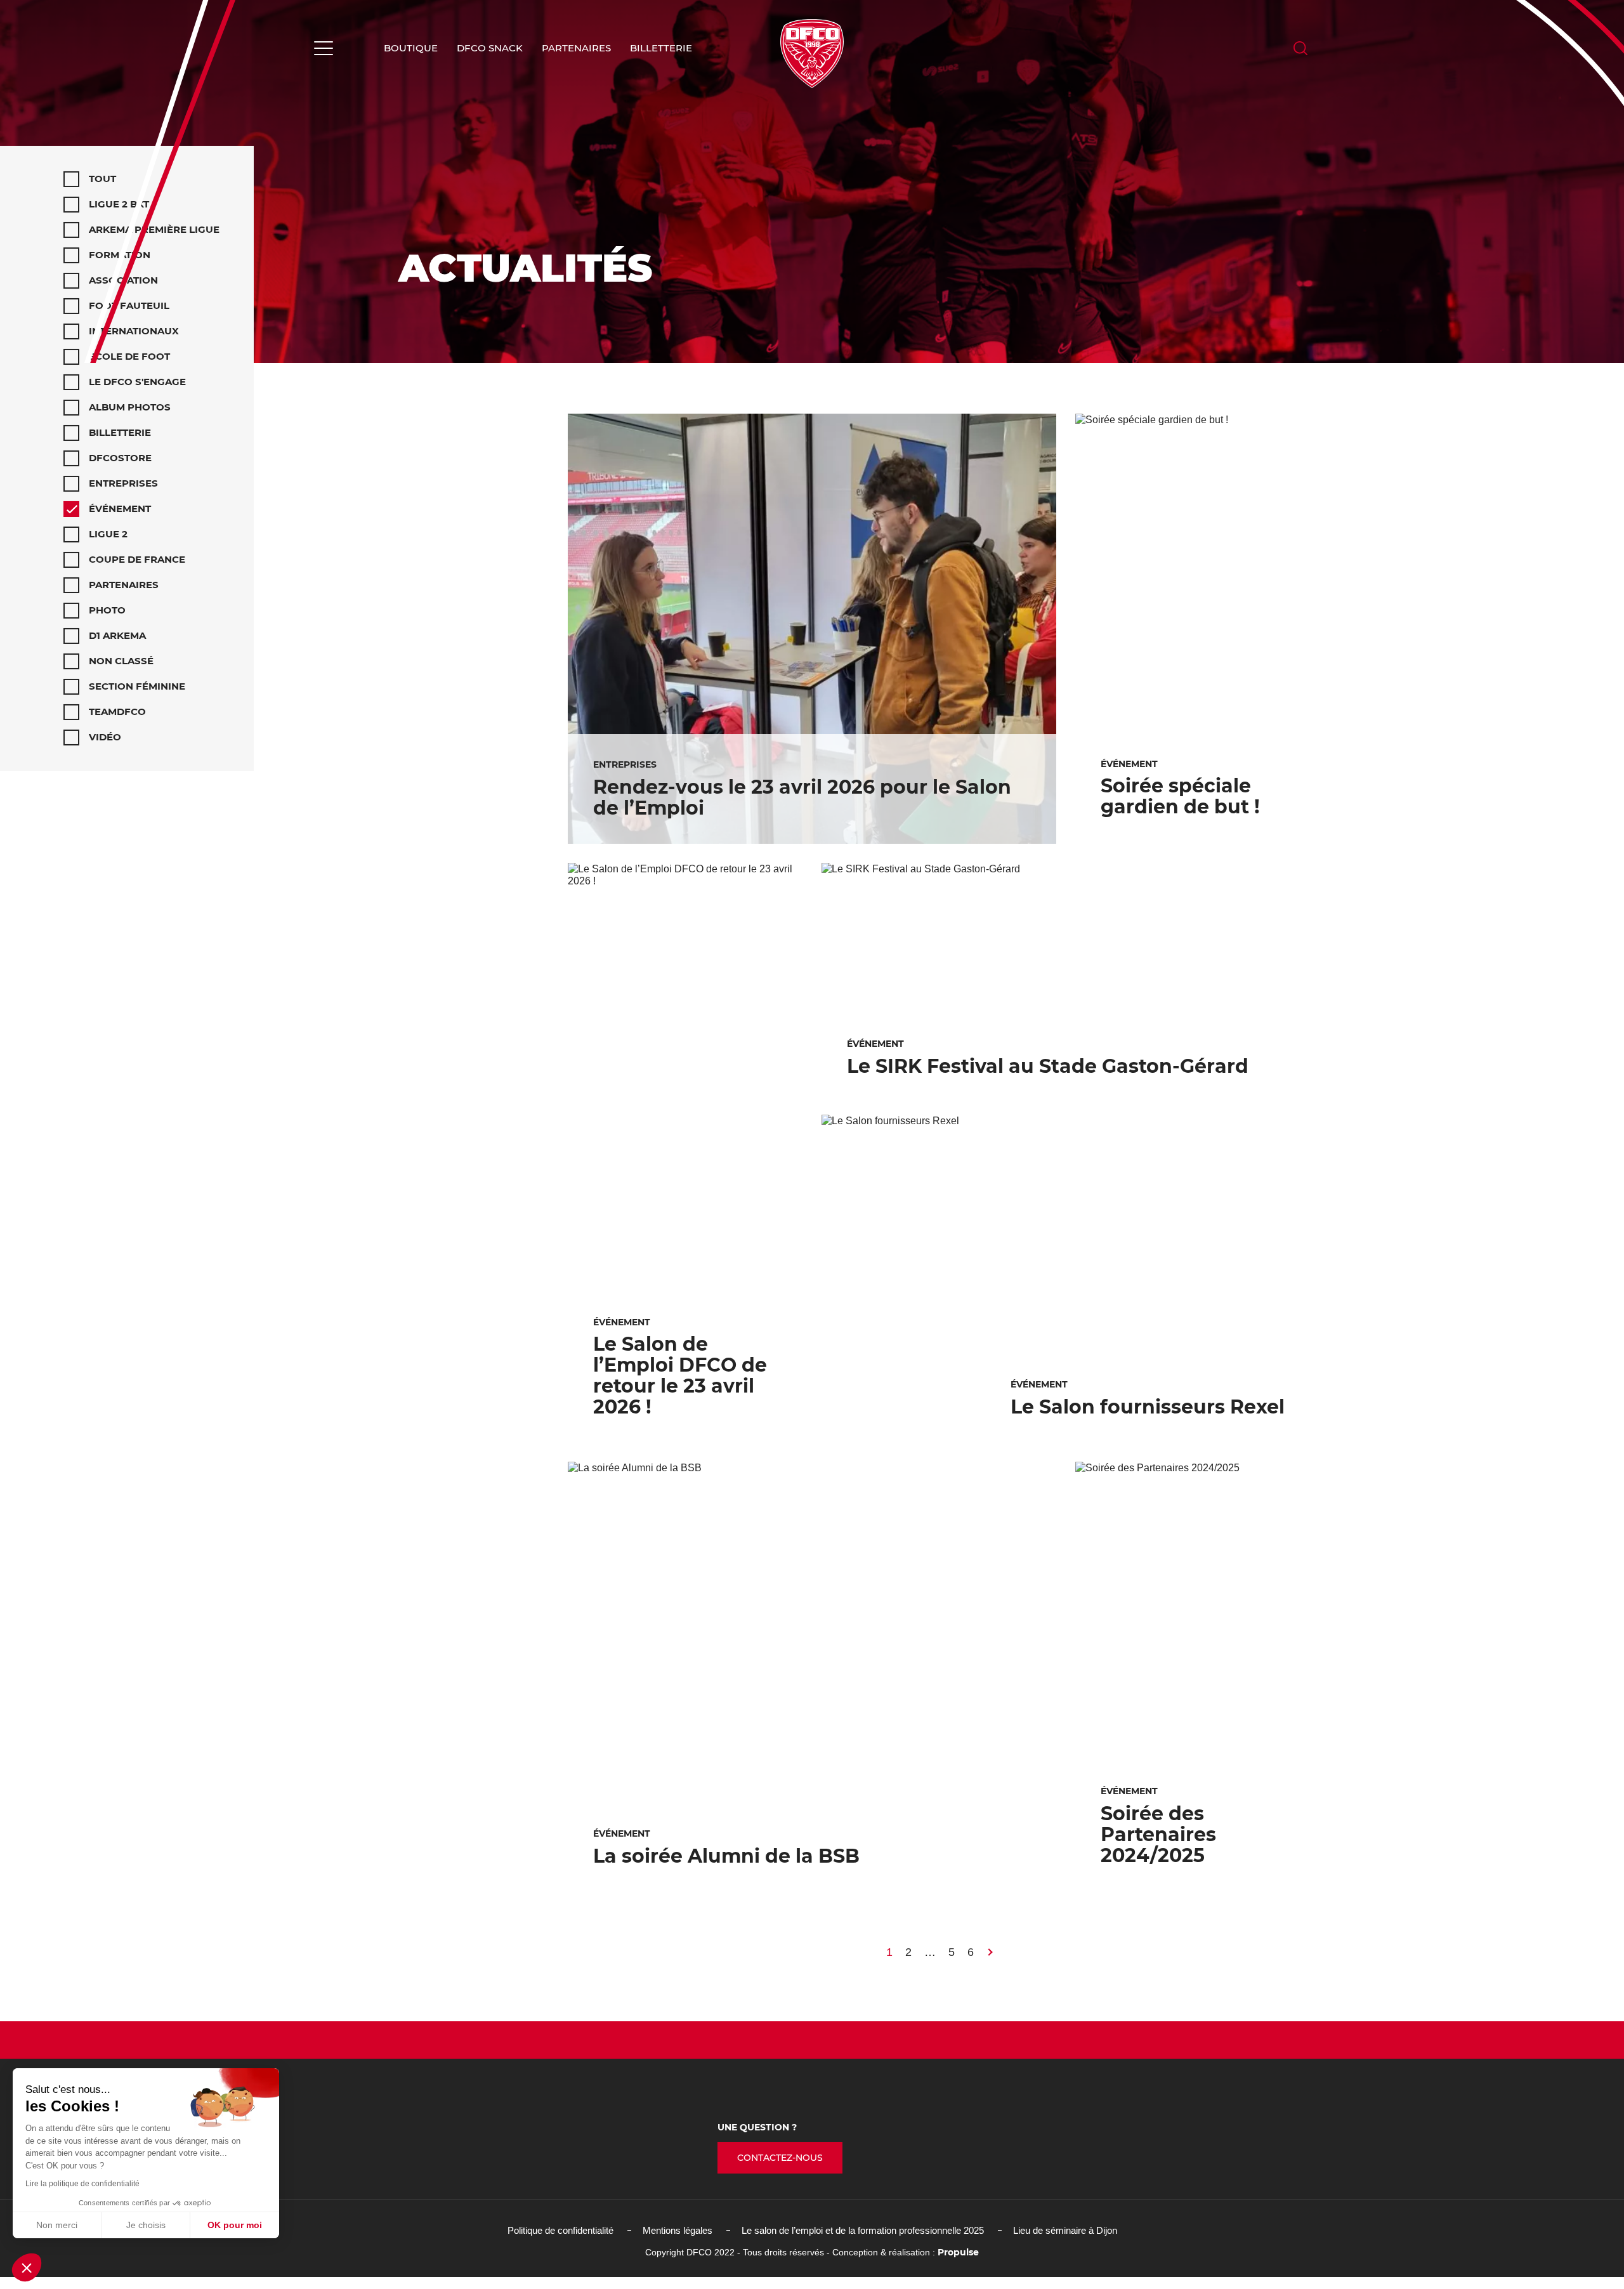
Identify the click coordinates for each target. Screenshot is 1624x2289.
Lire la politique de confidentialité (82, 2184)
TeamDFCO (117, 712)
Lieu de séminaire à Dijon (1065, 2230)
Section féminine (137, 686)
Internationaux (134, 331)
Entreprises (123, 483)
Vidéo (105, 737)
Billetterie (661, 48)
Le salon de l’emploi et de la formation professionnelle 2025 (863, 2230)
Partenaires (576, 48)
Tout (102, 179)
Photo (107, 610)
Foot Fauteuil (129, 305)
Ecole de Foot (129, 356)
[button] (27, 2267)
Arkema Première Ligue (154, 229)
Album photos (130, 407)
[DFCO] (812, 54)
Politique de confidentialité (560, 2230)
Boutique (411, 48)
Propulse (958, 2252)
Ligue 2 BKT (119, 204)
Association (123, 280)
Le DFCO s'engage (137, 382)
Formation (120, 255)
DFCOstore (120, 458)
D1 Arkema (117, 635)
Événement (120, 508)
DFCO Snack (490, 48)
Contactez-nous (780, 2158)
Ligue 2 (108, 534)
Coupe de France (137, 559)
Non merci (57, 2225)
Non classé (121, 661)
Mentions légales (678, 2230)
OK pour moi (235, 2225)
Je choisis (146, 2225)
